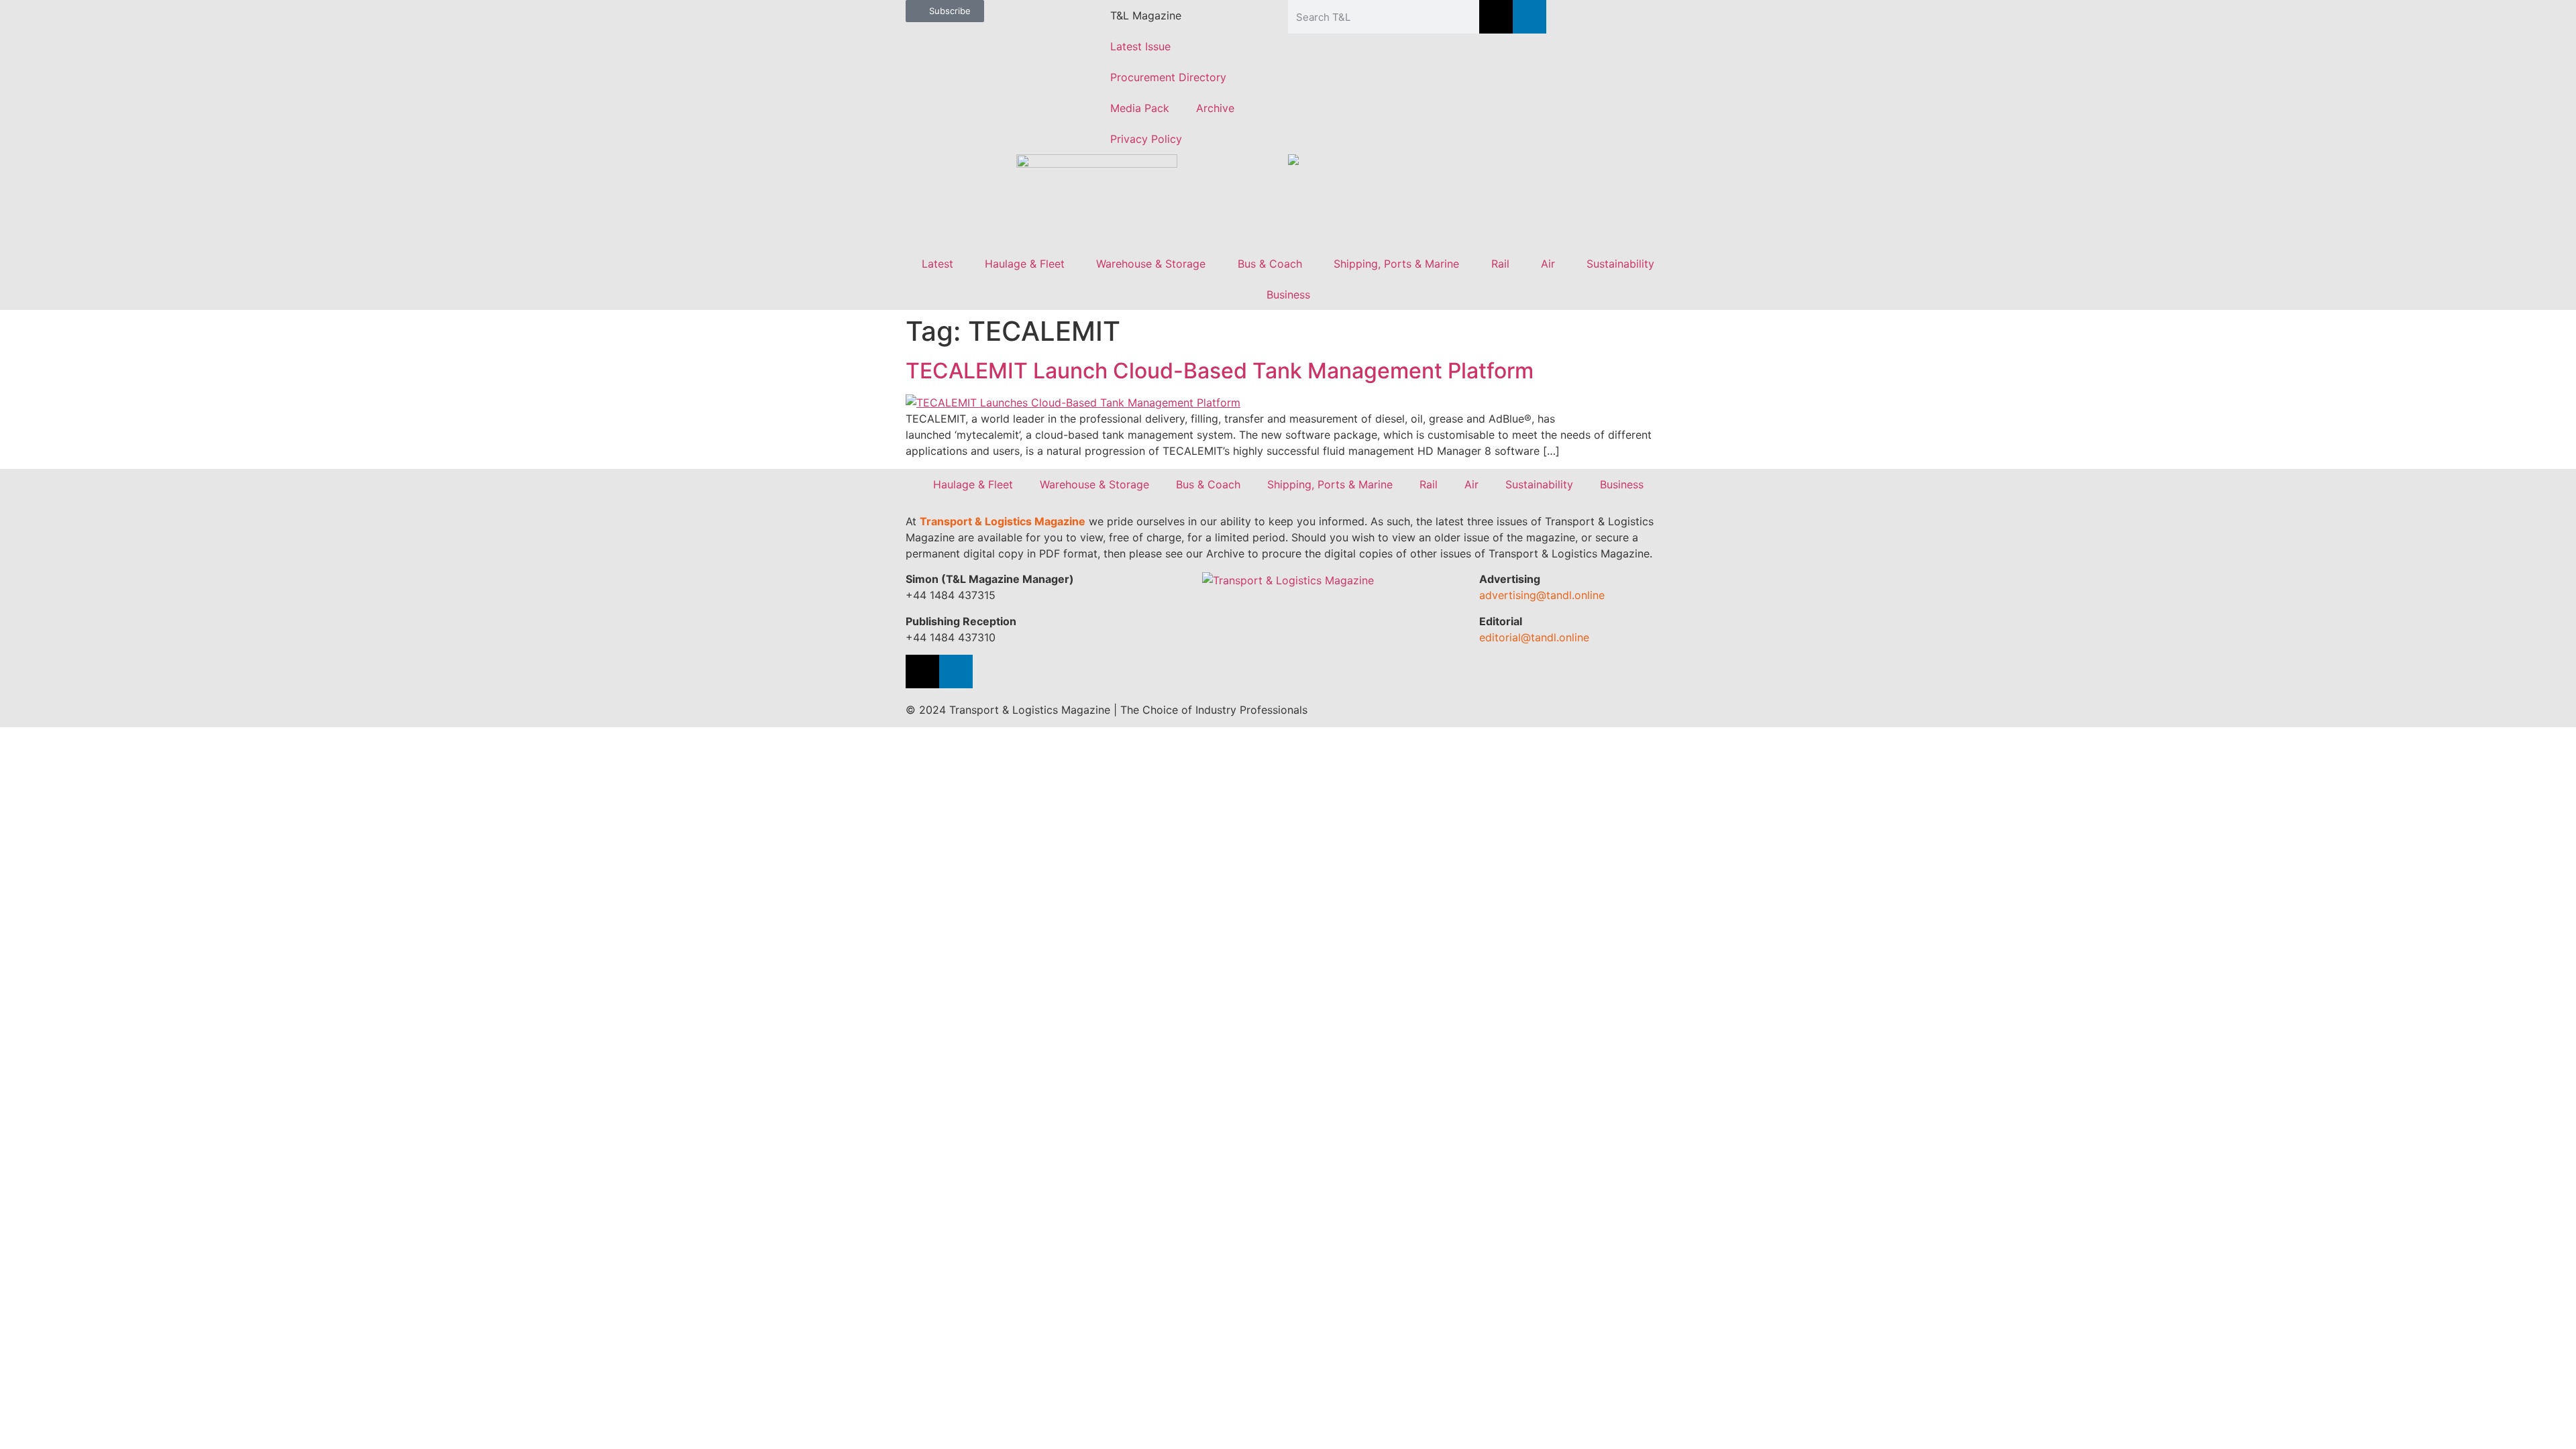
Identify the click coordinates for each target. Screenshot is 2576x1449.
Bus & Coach (1270, 264)
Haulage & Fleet (1025, 264)
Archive (1215, 108)
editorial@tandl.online (1534, 637)
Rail (1500, 264)
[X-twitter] (1496, 17)
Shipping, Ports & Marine (1396, 264)
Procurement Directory (1168, 77)
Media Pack (1140, 108)
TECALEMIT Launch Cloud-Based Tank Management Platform (1220, 371)
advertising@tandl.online (1542, 595)
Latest (937, 264)
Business (1288, 294)
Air (1548, 264)
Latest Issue (1140, 46)
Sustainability (1620, 264)
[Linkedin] (1529, 17)
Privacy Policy (1146, 139)
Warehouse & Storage (1151, 264)
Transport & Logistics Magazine (1003, 521)
